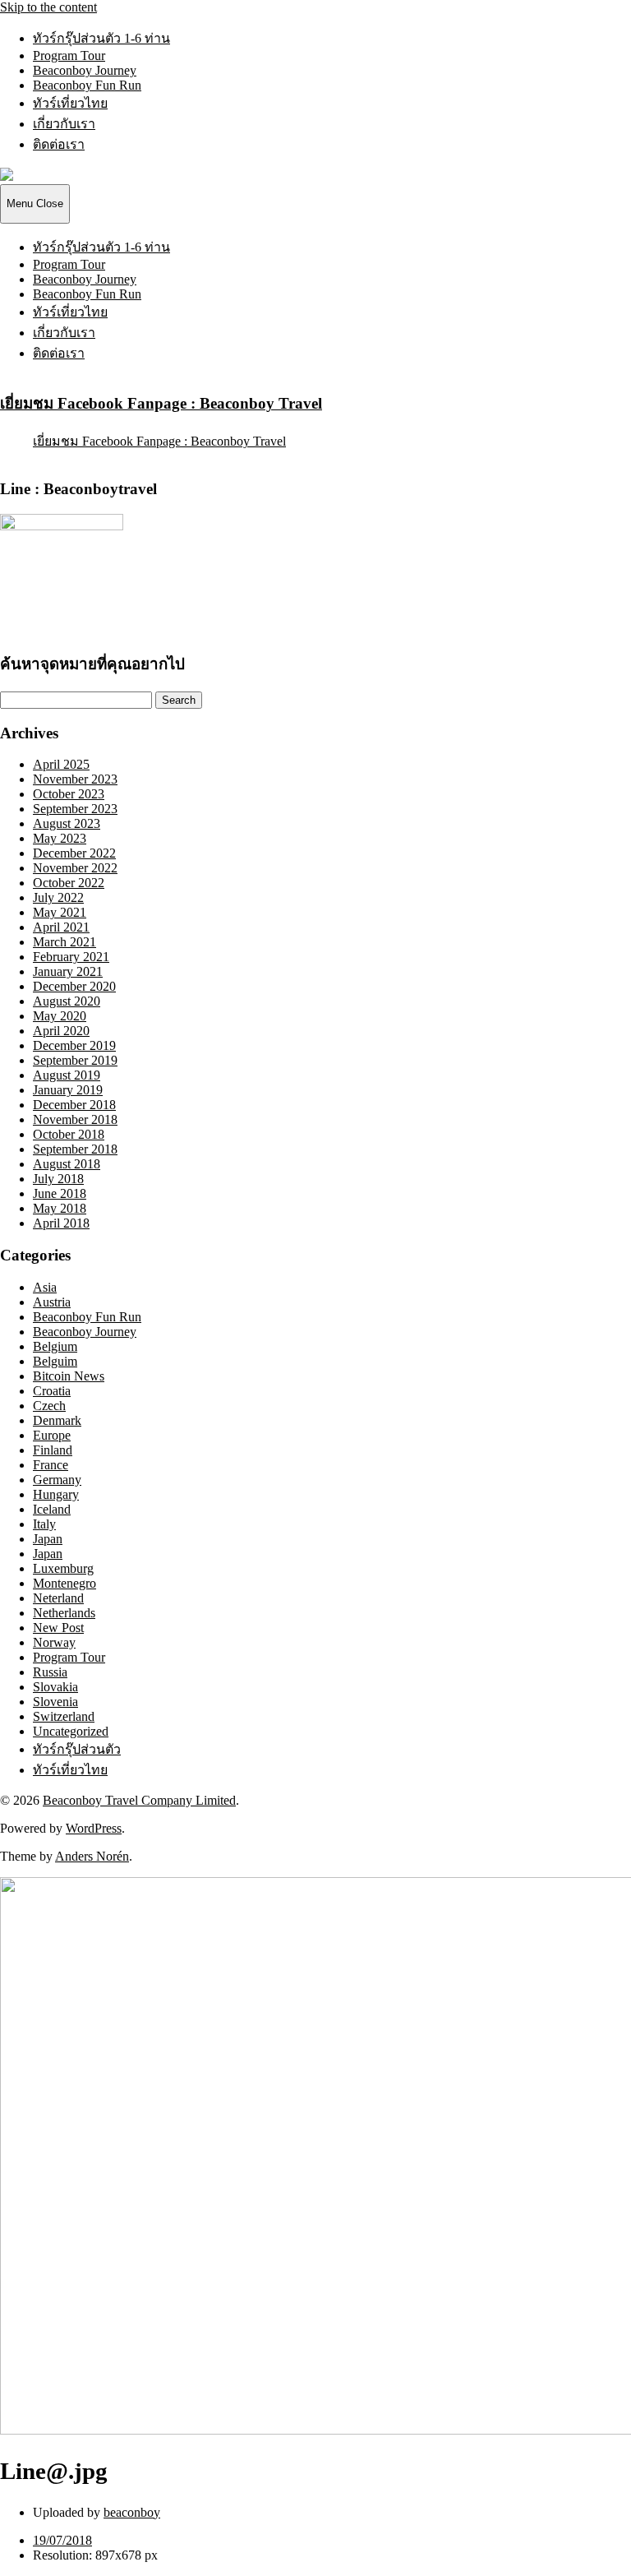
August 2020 (67, 1001)
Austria (52, 1302)
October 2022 (69, 883)
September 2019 (75, 1060)
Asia (45, 1287)
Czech (49, 1406)
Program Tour (69, 55)
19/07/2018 (62, 2540)
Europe (52, 1435)
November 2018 (75, 1119)
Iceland (52, 1509)
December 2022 (74, 853)
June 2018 (60, 1193)
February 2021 (71, 957)
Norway (54, 1642)
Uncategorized (71, 1731)
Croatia (52, 1391)
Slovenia (55, 1702)
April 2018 (61, 1223)
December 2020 (74, 986)
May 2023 (60, 838)
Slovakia (55, 1687)
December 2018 (74, 1105)
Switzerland (64, 1716)
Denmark (57, 1420)
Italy (44, 1524)
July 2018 (58, 1179)
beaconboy (132, 2512)
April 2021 (61, 927)
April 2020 (61, 1031)
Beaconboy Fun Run (87, 85)
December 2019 (74, 1045)
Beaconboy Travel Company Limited (139, 1800)
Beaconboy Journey (85, 70)
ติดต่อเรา (59, 144)
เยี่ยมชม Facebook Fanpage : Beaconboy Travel (161, 403)
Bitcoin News (69, 1376)
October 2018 (69, 1134)
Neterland (58, 1598)
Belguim (55, 1361)
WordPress (94, 1828)
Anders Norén (92, 1856)
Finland (53, 1450)
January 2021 (68, 971)
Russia (50, 1672)
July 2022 (58, 897)
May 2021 (60, 912)
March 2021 (64, 942)
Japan (48, 1539)
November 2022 (75, 868)
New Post (58, 1628)
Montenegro (64, 1583)
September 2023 (75, 809)
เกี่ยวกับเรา (64, 124)
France (51, 1465)
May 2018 (60, 1208)
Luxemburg (63, 1568)
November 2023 (75, 779)
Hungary (56, 1494)
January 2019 (68, 1090)
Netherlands (64, 1613)
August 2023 (67, 823)
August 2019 (67, 1075)
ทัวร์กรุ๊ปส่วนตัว (77, 1749)
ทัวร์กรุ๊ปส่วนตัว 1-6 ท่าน (101, 38)
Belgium (55, 1346)
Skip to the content (48, 7)
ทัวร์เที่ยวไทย (70, 103)
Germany (57, 1480)
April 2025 (61, 764)
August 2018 (67, 1164)
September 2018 (75, 1149)
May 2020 (60, 1016)
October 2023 (69, 794)
